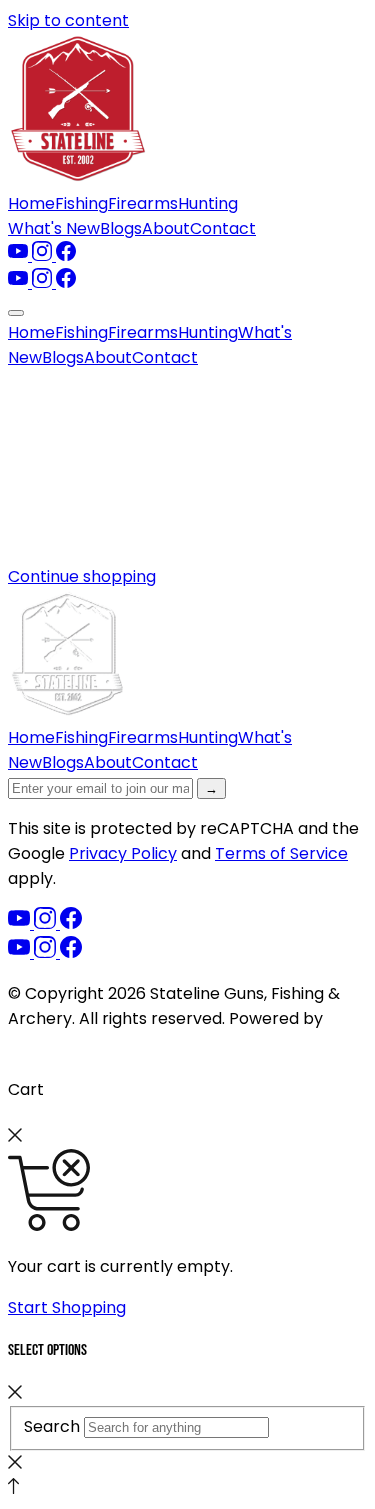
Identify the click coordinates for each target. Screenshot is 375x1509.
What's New (54, 228)
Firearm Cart (59, 1043)
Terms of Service (281, 853)
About (166, 228)
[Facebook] (66, 255)
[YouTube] (20, 255)
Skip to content (68, 20)
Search (52, 1426)
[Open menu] (16, 313)
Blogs (121, 228)
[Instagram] (44, 255)
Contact (223, 228)
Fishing (81, 203)
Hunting (208, 203)
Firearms (143, 203)
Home (31, 203)
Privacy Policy (123, 853)
